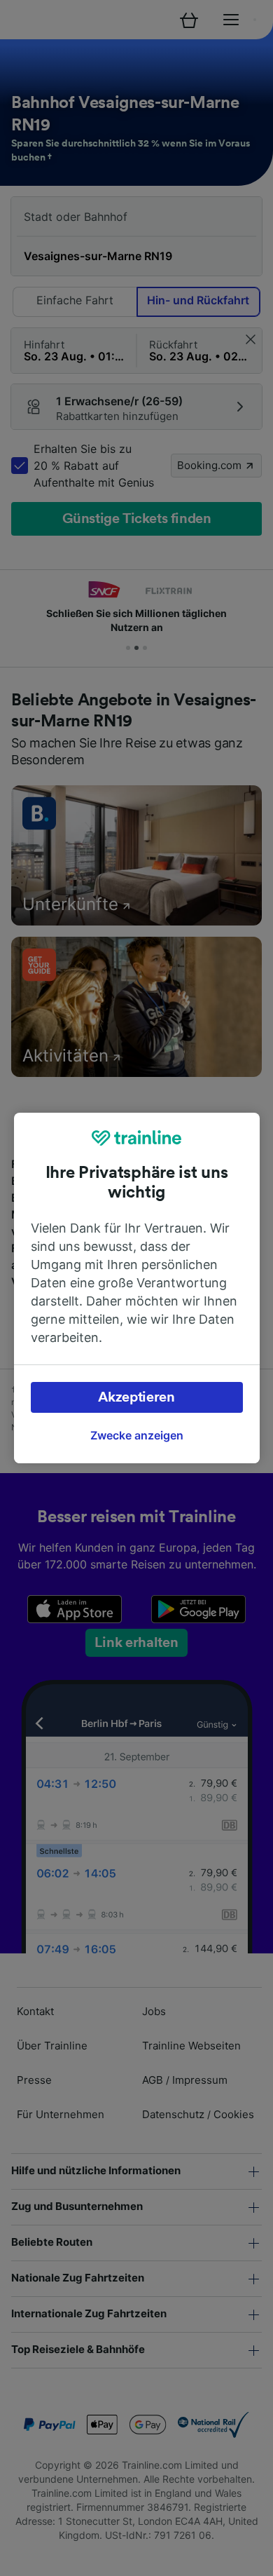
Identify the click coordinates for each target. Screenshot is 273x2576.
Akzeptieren (136, 1397)
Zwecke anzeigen (137, 1435)
